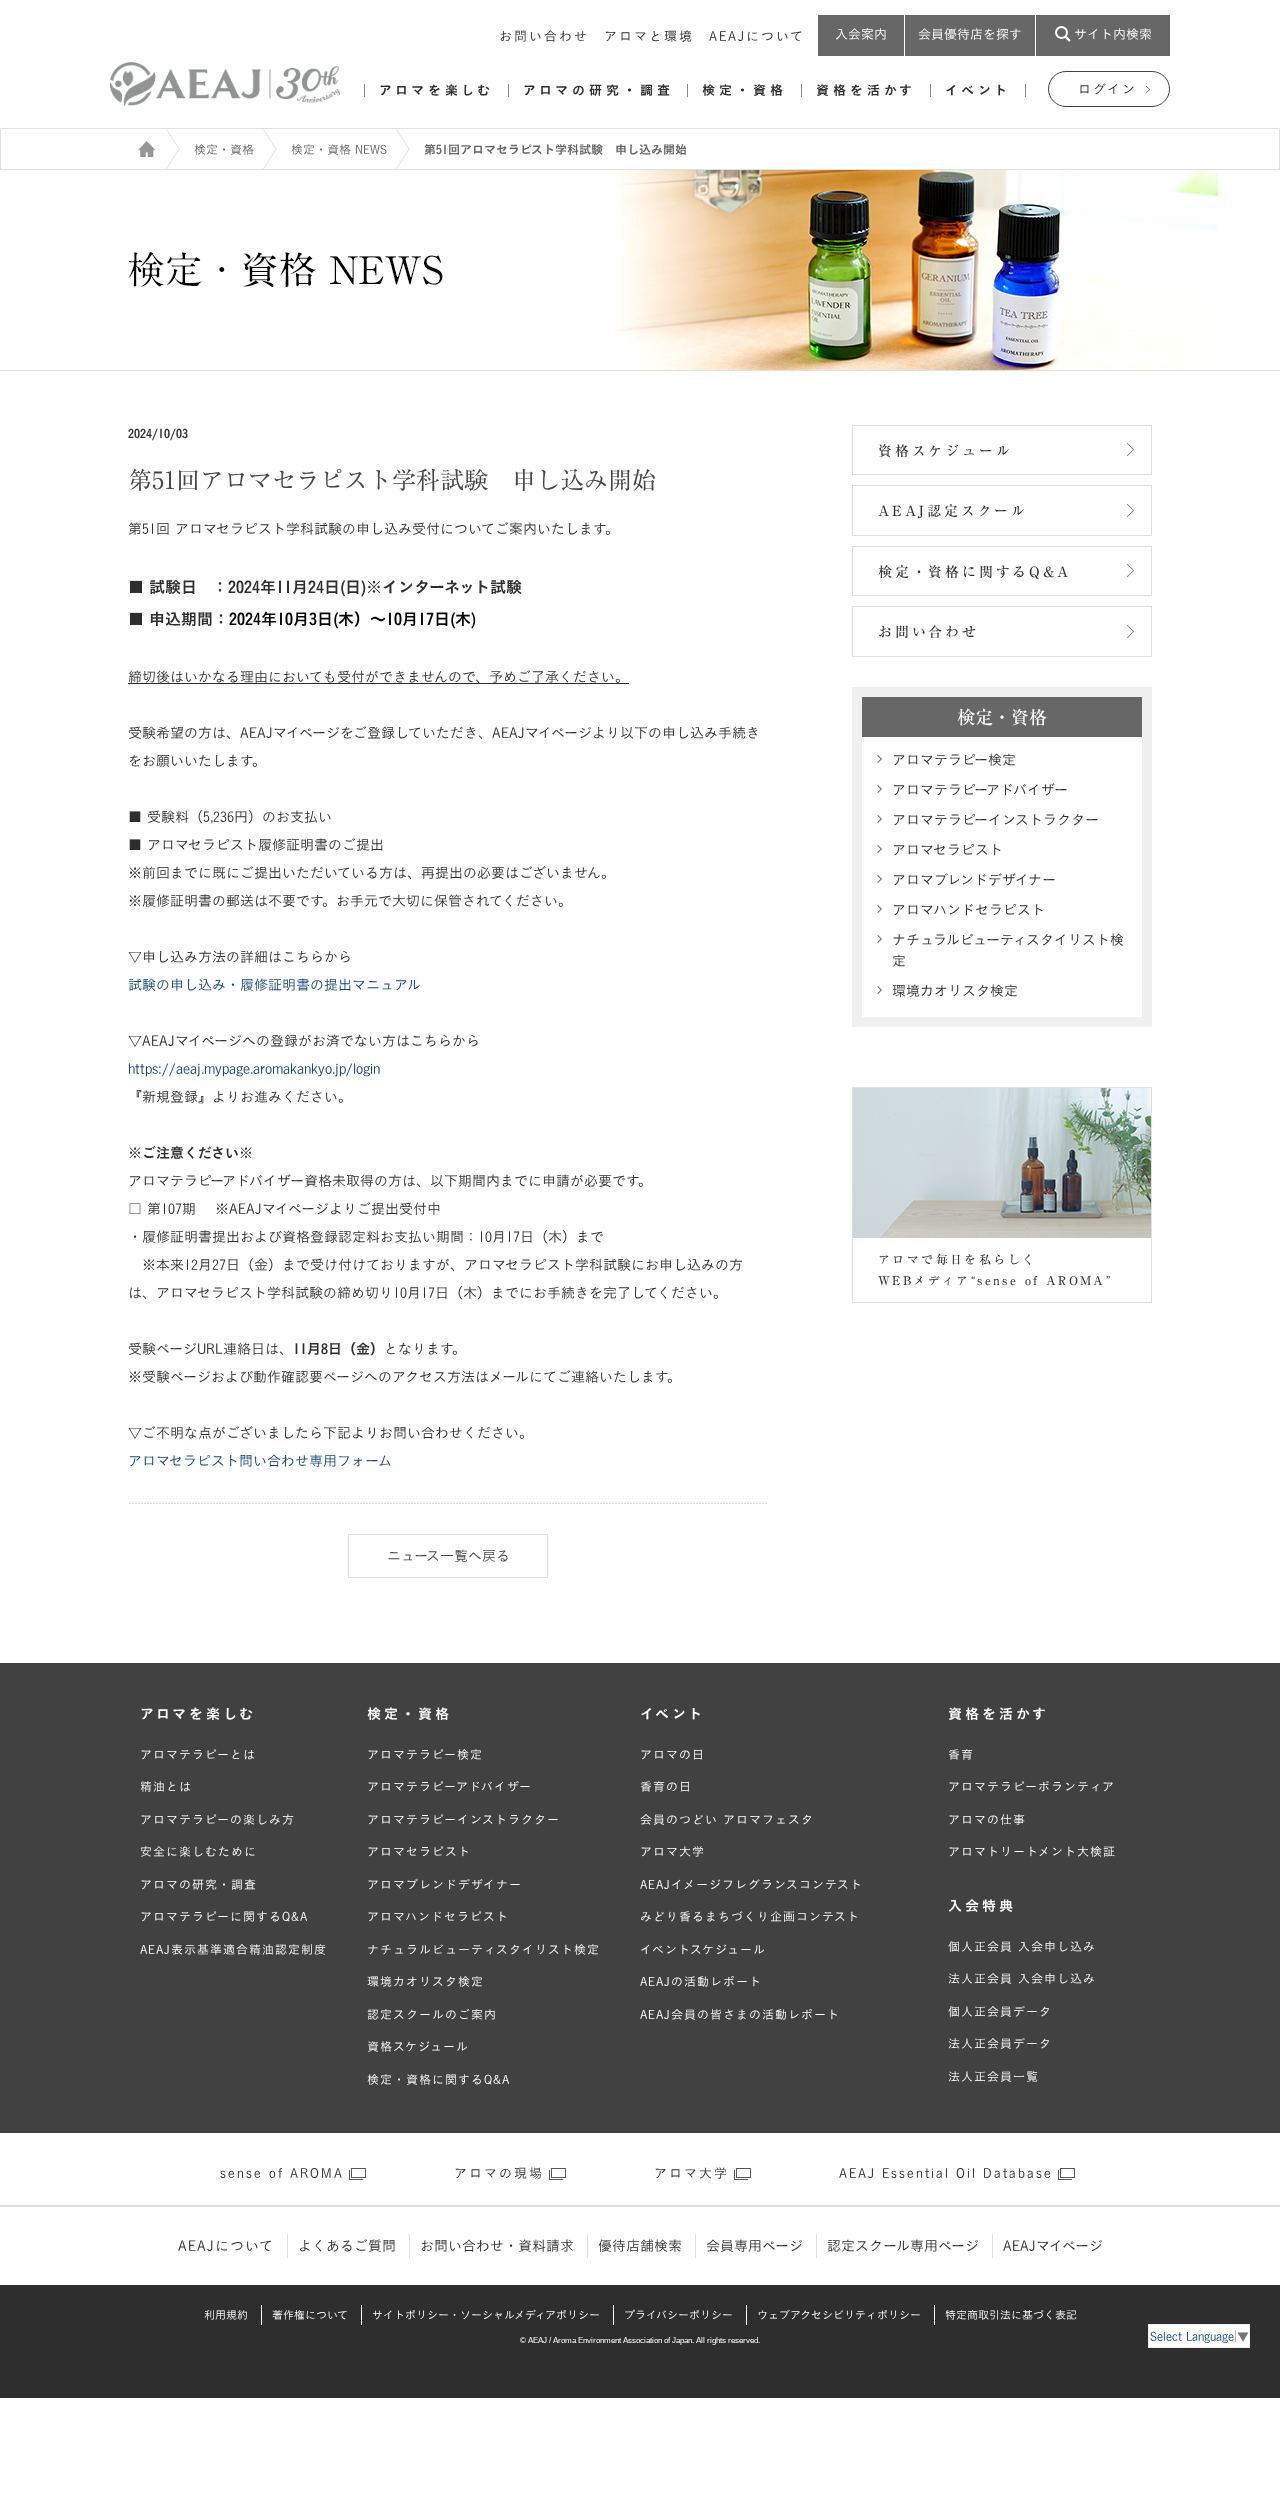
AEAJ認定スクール (953, 511)
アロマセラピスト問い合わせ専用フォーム (260, 1461)
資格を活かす (866, 90)
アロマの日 (672, 1754)
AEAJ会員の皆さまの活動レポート (740, 2014)
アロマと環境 (649, 36)
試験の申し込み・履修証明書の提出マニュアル (274, 985)
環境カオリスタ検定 (955, 991)
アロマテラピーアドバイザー (980, 790)
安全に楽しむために (198, 1851)
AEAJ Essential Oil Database (946, 2173)
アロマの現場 (499, 2173)
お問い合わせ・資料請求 (497, 2246)
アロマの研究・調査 (598, 90)
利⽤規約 (226, 2314)
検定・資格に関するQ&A (974, 572)
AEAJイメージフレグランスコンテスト (751, 1884)
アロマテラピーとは (198, 1754)
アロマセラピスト (947, 850)
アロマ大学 (672, 1851)
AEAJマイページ (1053, 2246)
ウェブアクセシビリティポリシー (839, 2314)
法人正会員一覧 (993, 2076)
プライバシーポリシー (678, 2314)
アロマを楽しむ (436, 90)
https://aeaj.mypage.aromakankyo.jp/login (254, 1069)
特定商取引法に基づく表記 (1011, 2314)
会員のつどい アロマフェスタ (727, 1819)
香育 (961, 1754)
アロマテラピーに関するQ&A (224, 1916)
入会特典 (982, 1906)
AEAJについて (757, 36)
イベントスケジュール (703, 1949)
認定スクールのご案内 (432, 2014)
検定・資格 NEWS (339, 149)
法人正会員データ (1000, 2043)
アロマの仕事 (987, 1819)
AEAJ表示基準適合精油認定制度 (233, 1949)
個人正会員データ (1000, 2011)
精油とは (166, 1786)
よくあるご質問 (347, 2246)
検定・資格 (744, 90)
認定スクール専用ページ (903, 2246)
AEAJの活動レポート (701, 1981)
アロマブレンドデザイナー (974, 880)
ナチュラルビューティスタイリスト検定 (1008, 950)
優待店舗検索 (640, 2246)
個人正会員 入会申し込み (1022, 1946)
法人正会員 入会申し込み (1022, 1978)
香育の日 (666, 1786)
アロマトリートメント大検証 (1032, 1851)
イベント (978, 90)
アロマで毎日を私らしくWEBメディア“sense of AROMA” (995, 1269)
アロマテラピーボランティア (1031, 1786)
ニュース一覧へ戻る (448, 1556)
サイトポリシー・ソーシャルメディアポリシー (486, 2314)
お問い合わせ (544, 36)
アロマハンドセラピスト (968, 910)
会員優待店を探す (970, 34)
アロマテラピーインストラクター (995, 820)
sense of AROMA (282, 2173)
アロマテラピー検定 (954, 760)
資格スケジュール (945, 451)
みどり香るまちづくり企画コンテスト (750, 1916)
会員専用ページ (754, 2246)
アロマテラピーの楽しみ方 (217, 1819)
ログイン (1107, 89)
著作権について (310, 2314)
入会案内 (861, 34)
